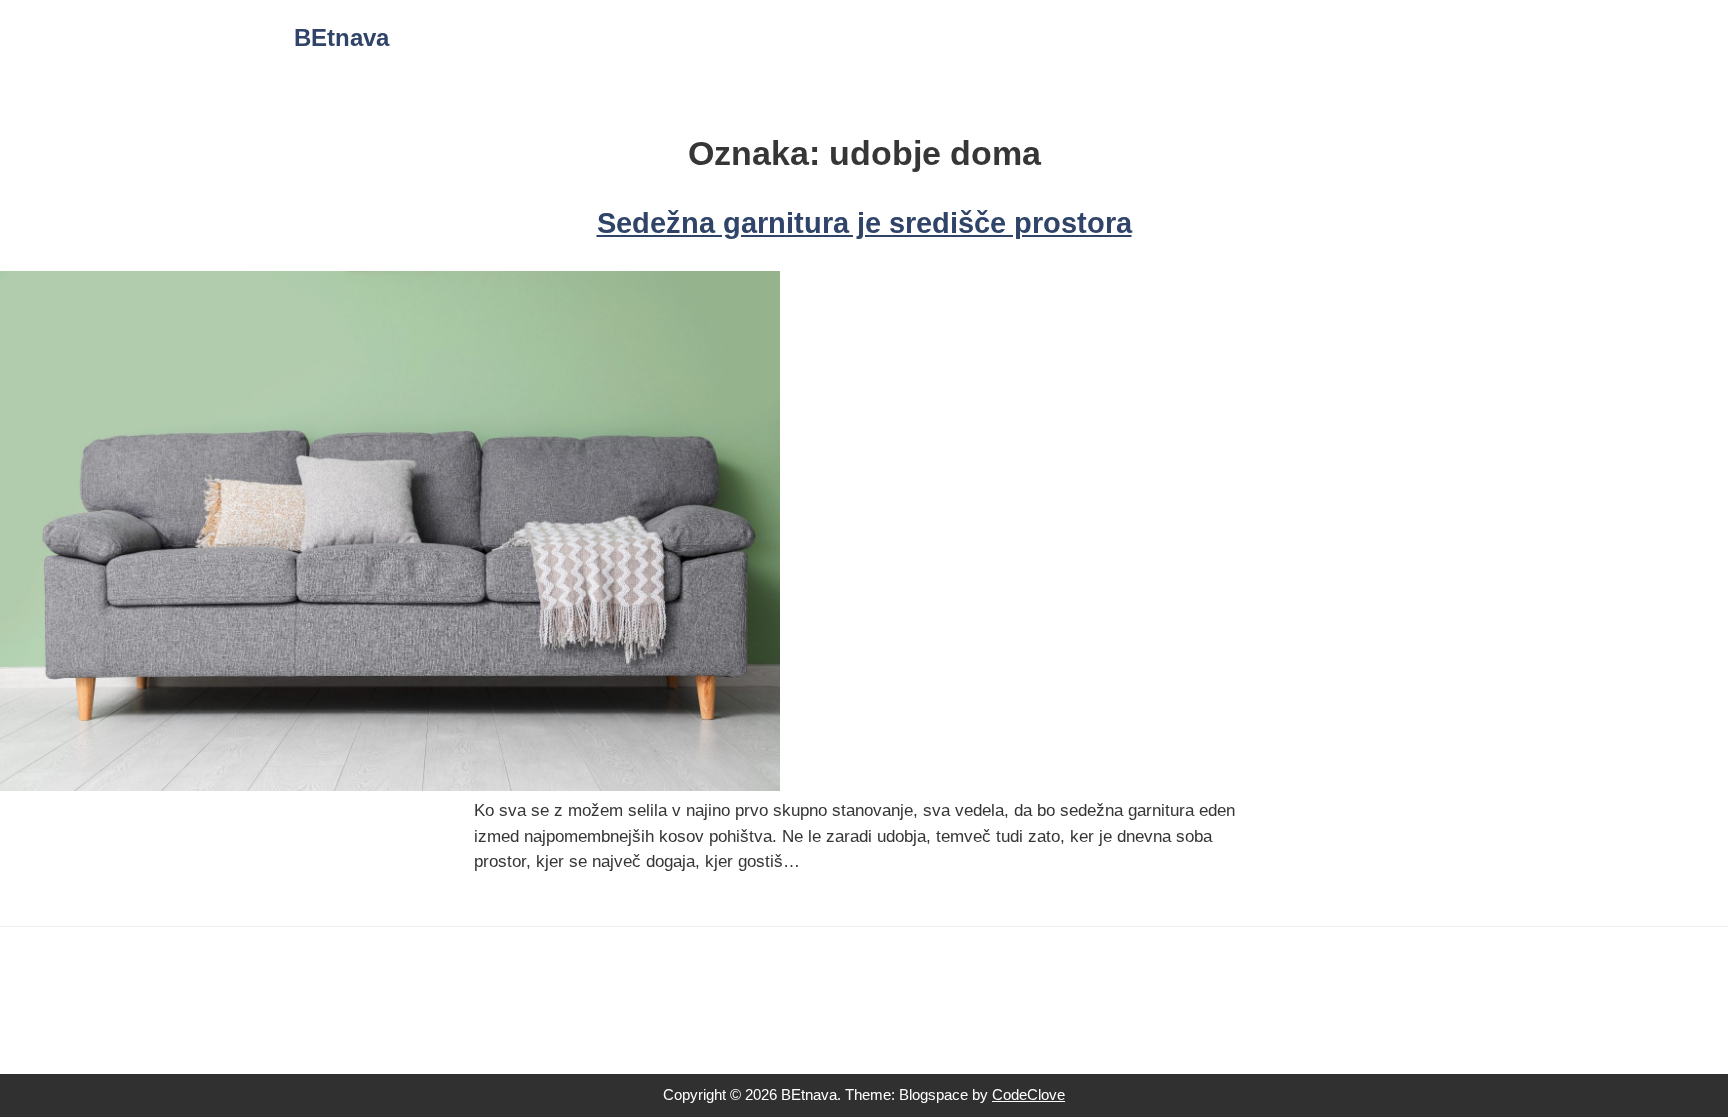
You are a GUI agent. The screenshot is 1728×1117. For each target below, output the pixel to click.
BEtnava (341, 37)
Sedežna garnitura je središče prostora (864, 223)
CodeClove (1028, 1094)
